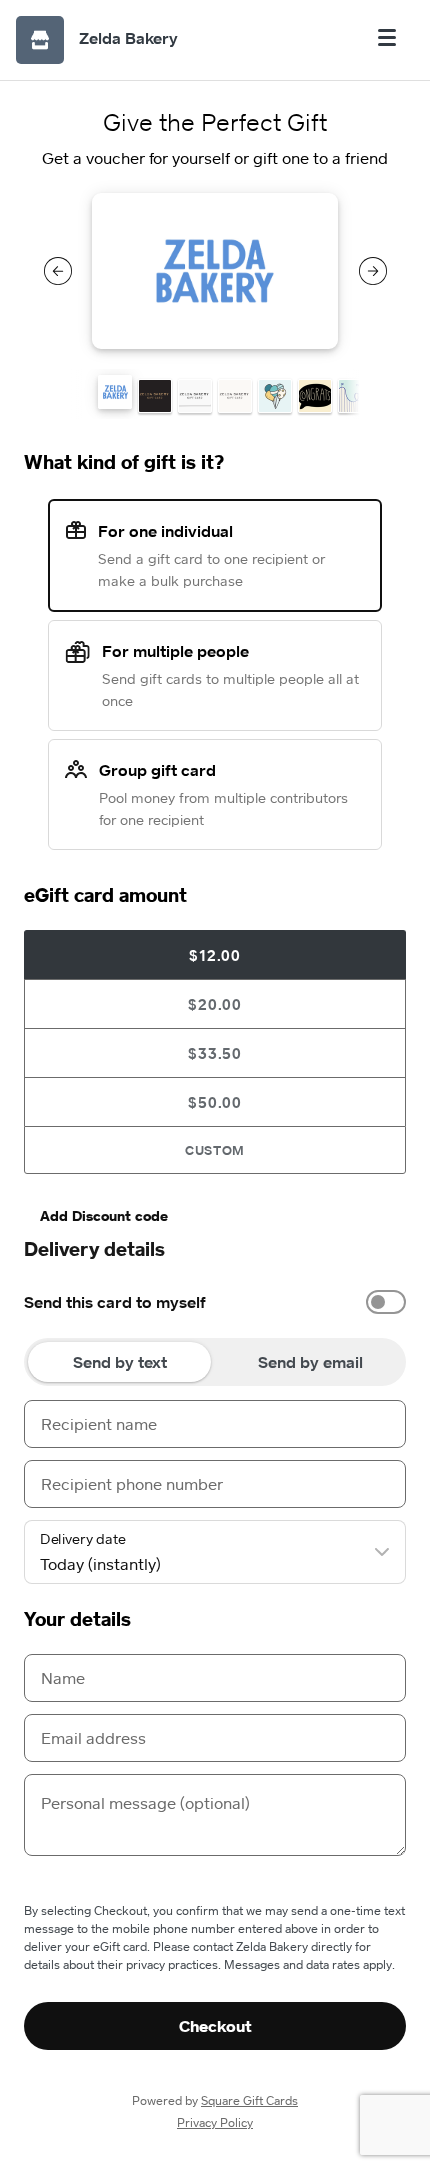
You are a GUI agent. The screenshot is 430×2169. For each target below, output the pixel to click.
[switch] (386, 1302)
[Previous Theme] (58, 271)
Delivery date (83, 1539)
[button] (115, 392)
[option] (215, 1302)
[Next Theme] (373, 271)
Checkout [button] (215, 2026)
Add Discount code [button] (104, 1215)
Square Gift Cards (249, 2100)
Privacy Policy (215, 2122)
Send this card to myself (115, 1302)
